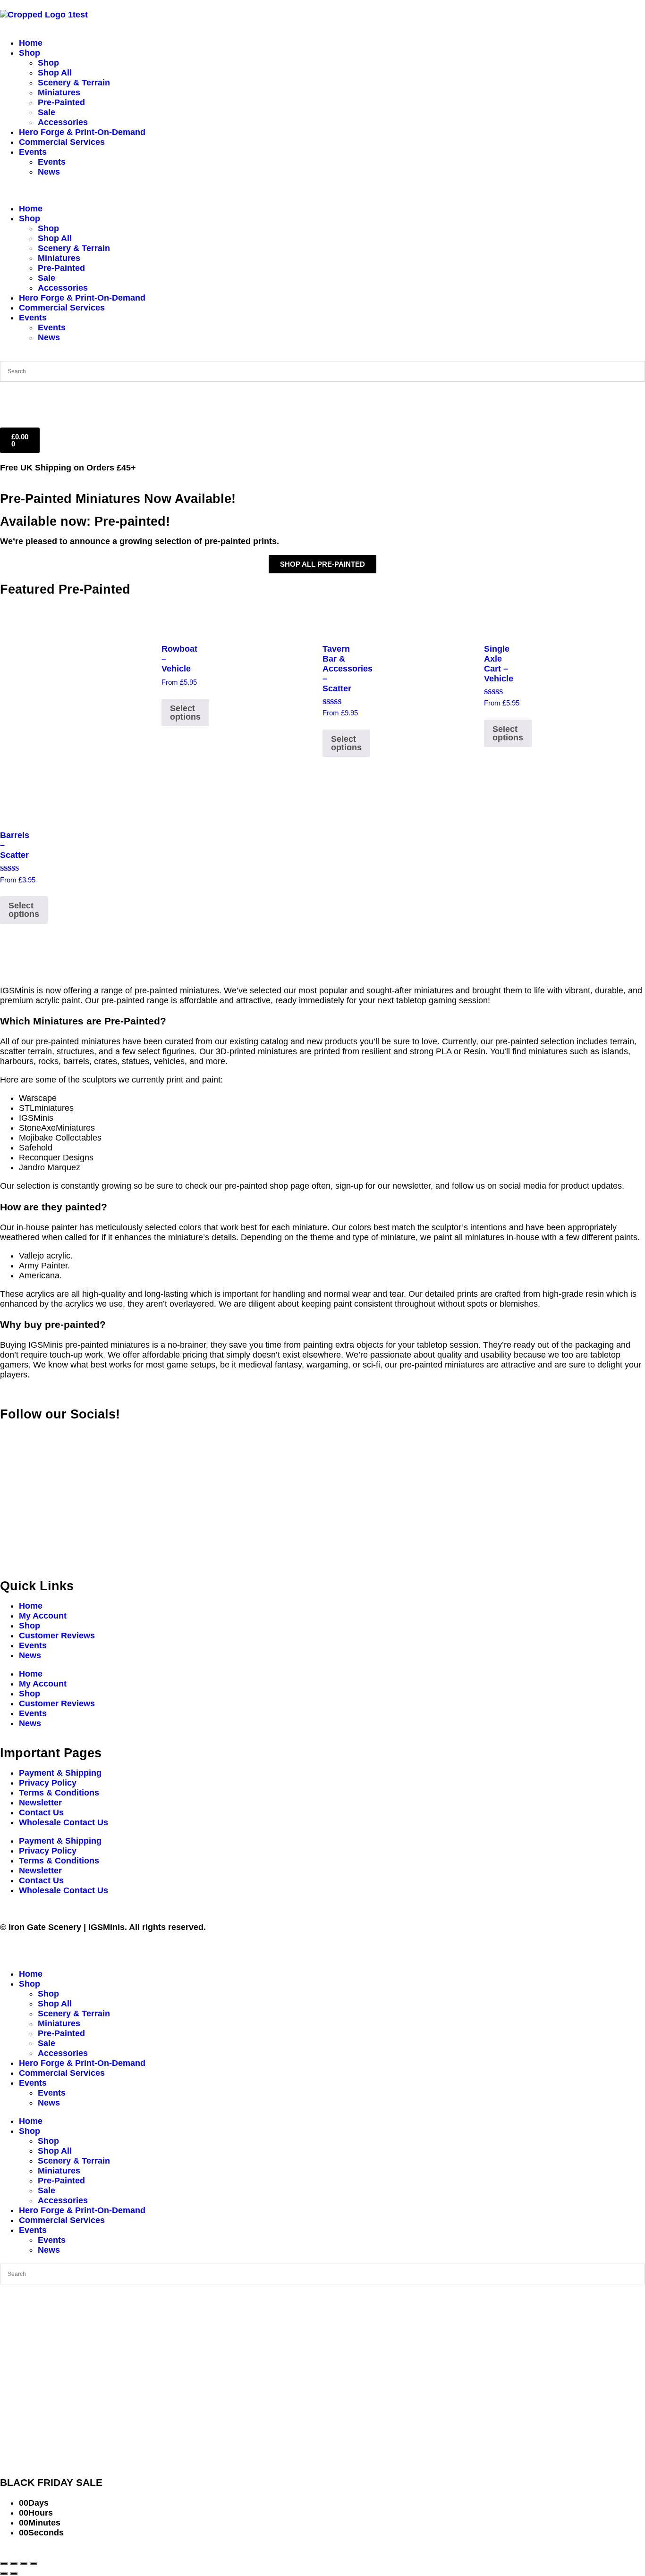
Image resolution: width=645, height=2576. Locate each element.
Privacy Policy (48, 1783)
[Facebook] (12, 1433)
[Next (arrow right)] (14, 2574)
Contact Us (41, 1812)
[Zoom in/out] (4, 2564)
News (49, 172)
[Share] (24, 2564)
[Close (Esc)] (34, 2564)
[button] (322, 190)
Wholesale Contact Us (64, 1822)
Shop (30, 53)
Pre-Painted (61, 102)
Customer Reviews (57, 1636)
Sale (47, 112)
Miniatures (59, 92)
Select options (185, 713)
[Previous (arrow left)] (4, 2574)
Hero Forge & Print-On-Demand (82, 132)
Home (31, 43)
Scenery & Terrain (74, 83)
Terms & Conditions (59, 1793)
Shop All (55, 73)
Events (33, 152)
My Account (43, 1616)
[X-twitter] (38, 1433)
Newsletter (40, 1803)
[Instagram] (64, 1433)
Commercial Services (62, 142)
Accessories (63, 122)
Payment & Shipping (60, 1773)
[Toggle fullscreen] (14, 2564)
